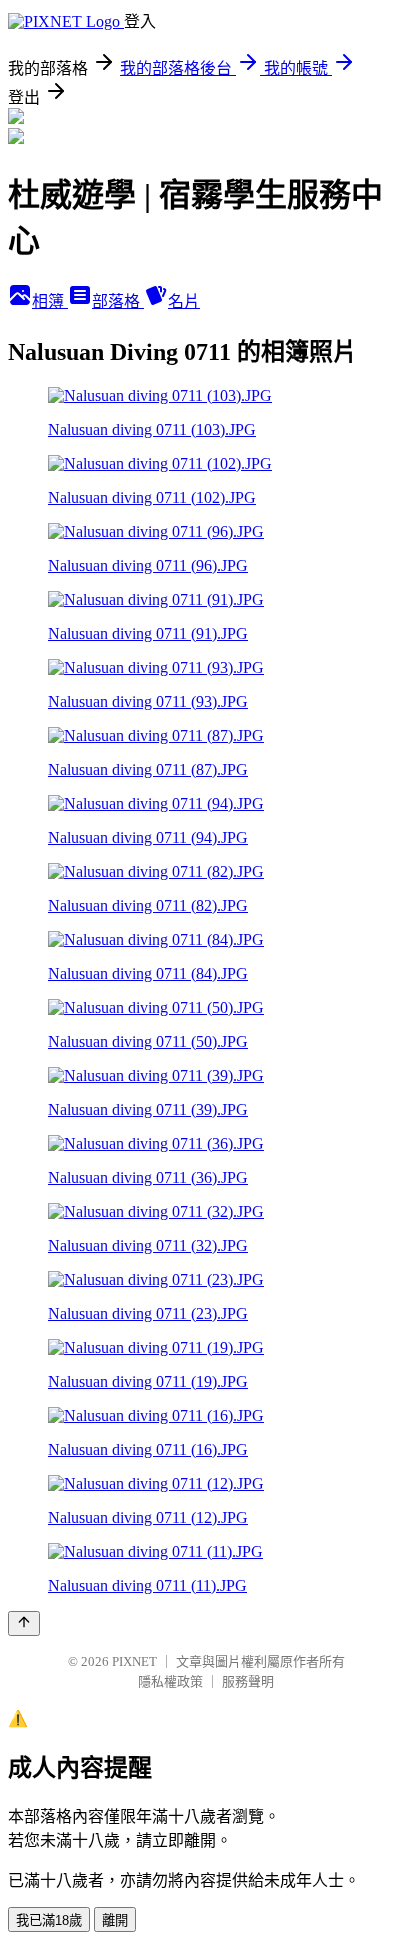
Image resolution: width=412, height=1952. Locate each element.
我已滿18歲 (49, 1920)
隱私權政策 (170, 1681)
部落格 (118, 301)
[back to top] (24, 1623)
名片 (184, 301)
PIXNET (134, 1661)
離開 (115, 1920)
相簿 (50, 301)
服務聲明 (248, 1681)
